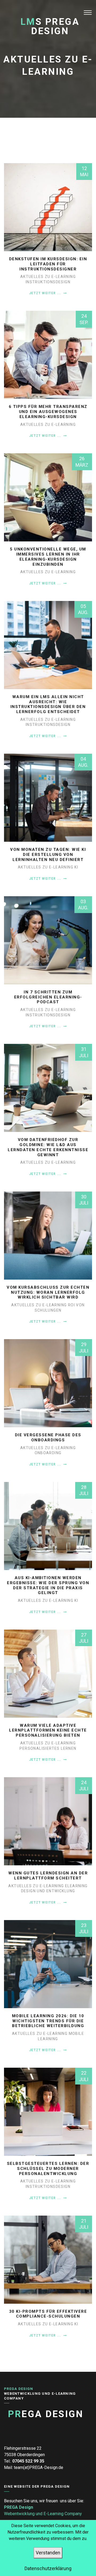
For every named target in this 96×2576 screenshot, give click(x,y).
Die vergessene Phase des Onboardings (48, 1438)
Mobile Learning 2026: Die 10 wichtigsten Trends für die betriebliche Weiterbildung (48, 2021)
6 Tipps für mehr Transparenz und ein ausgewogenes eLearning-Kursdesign (48, 412)
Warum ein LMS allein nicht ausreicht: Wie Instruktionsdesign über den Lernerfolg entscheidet (48, 704)
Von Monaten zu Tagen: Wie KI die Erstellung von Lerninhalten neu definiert (48, 855)
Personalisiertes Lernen (48, 1748)
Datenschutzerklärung (48, 2568)
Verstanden (48, 2553)
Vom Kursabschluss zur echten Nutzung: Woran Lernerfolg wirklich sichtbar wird (48, 1292)
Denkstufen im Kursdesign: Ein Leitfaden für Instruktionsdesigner (48, 264)
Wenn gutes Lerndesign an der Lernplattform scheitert (48, 1876)
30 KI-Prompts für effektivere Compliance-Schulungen (48, 2314)
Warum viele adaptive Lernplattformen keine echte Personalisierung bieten (48, 1731)
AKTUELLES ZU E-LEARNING (48, 277)
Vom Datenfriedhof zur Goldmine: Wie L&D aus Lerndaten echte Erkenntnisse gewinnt (48, 1147)
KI (76, 867)
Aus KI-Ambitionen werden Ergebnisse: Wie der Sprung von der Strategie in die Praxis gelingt (48, 1585)
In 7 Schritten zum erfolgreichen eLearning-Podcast (48, 997)
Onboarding (48, 1453)
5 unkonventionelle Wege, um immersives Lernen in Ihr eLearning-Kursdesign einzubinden (48, 557)
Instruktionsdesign (48, 282)
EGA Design (46, 2414)
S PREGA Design (50, 26)
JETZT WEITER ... (46, 293)
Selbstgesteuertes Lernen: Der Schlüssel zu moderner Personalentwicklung (48, 2169)
